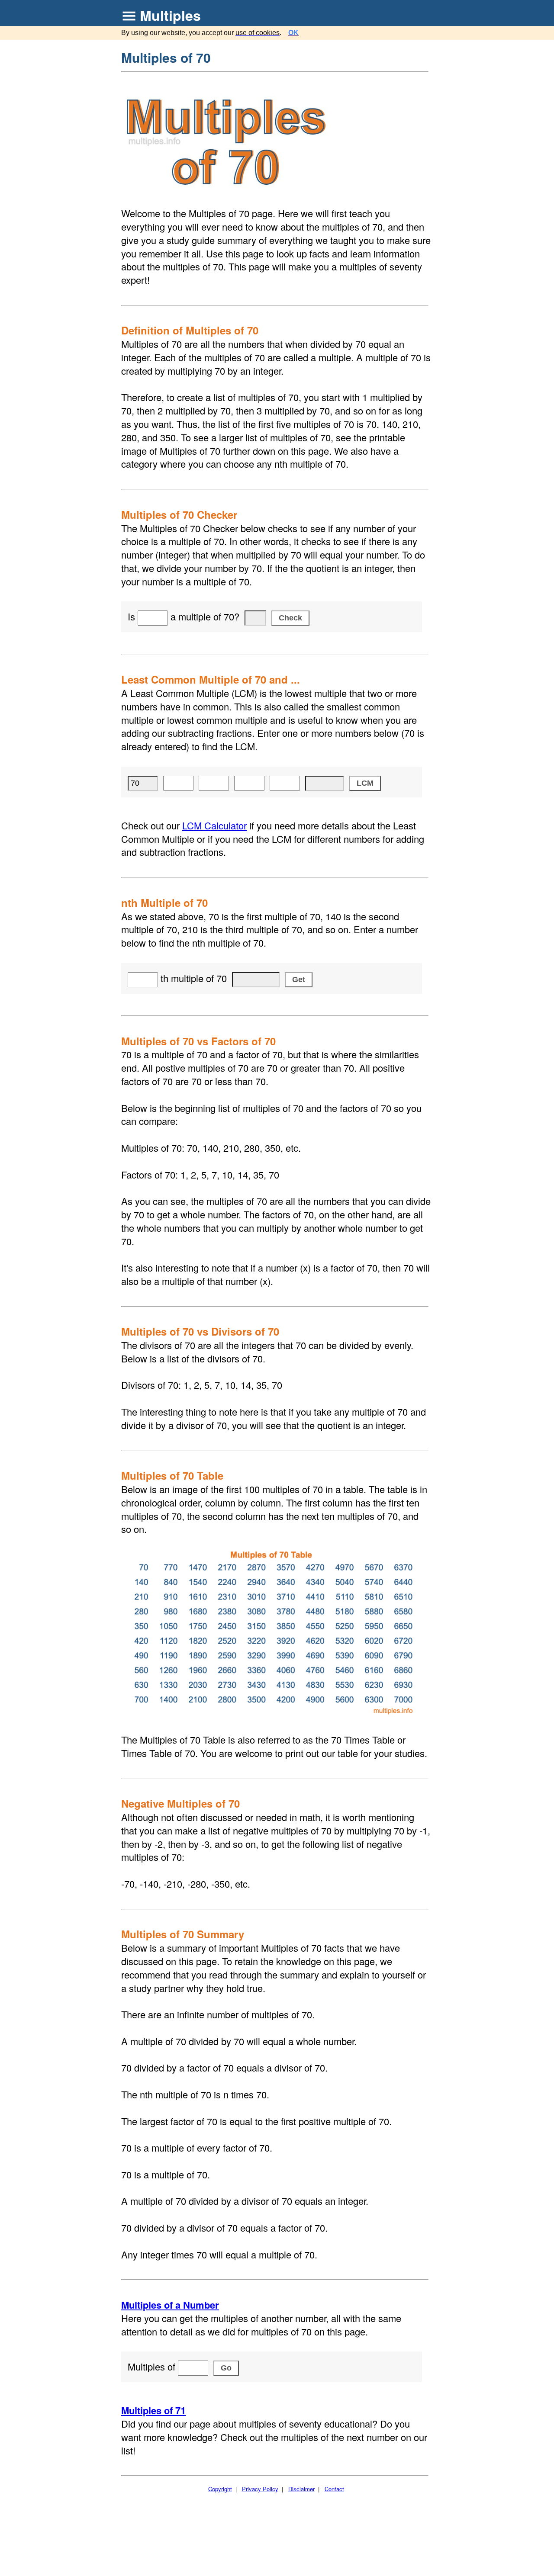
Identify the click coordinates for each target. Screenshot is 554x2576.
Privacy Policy (260, 2489)
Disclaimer (301, 2489)
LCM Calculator (214, 825)
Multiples (170, 15)
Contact (334, 2489)
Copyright (220, 2489)
